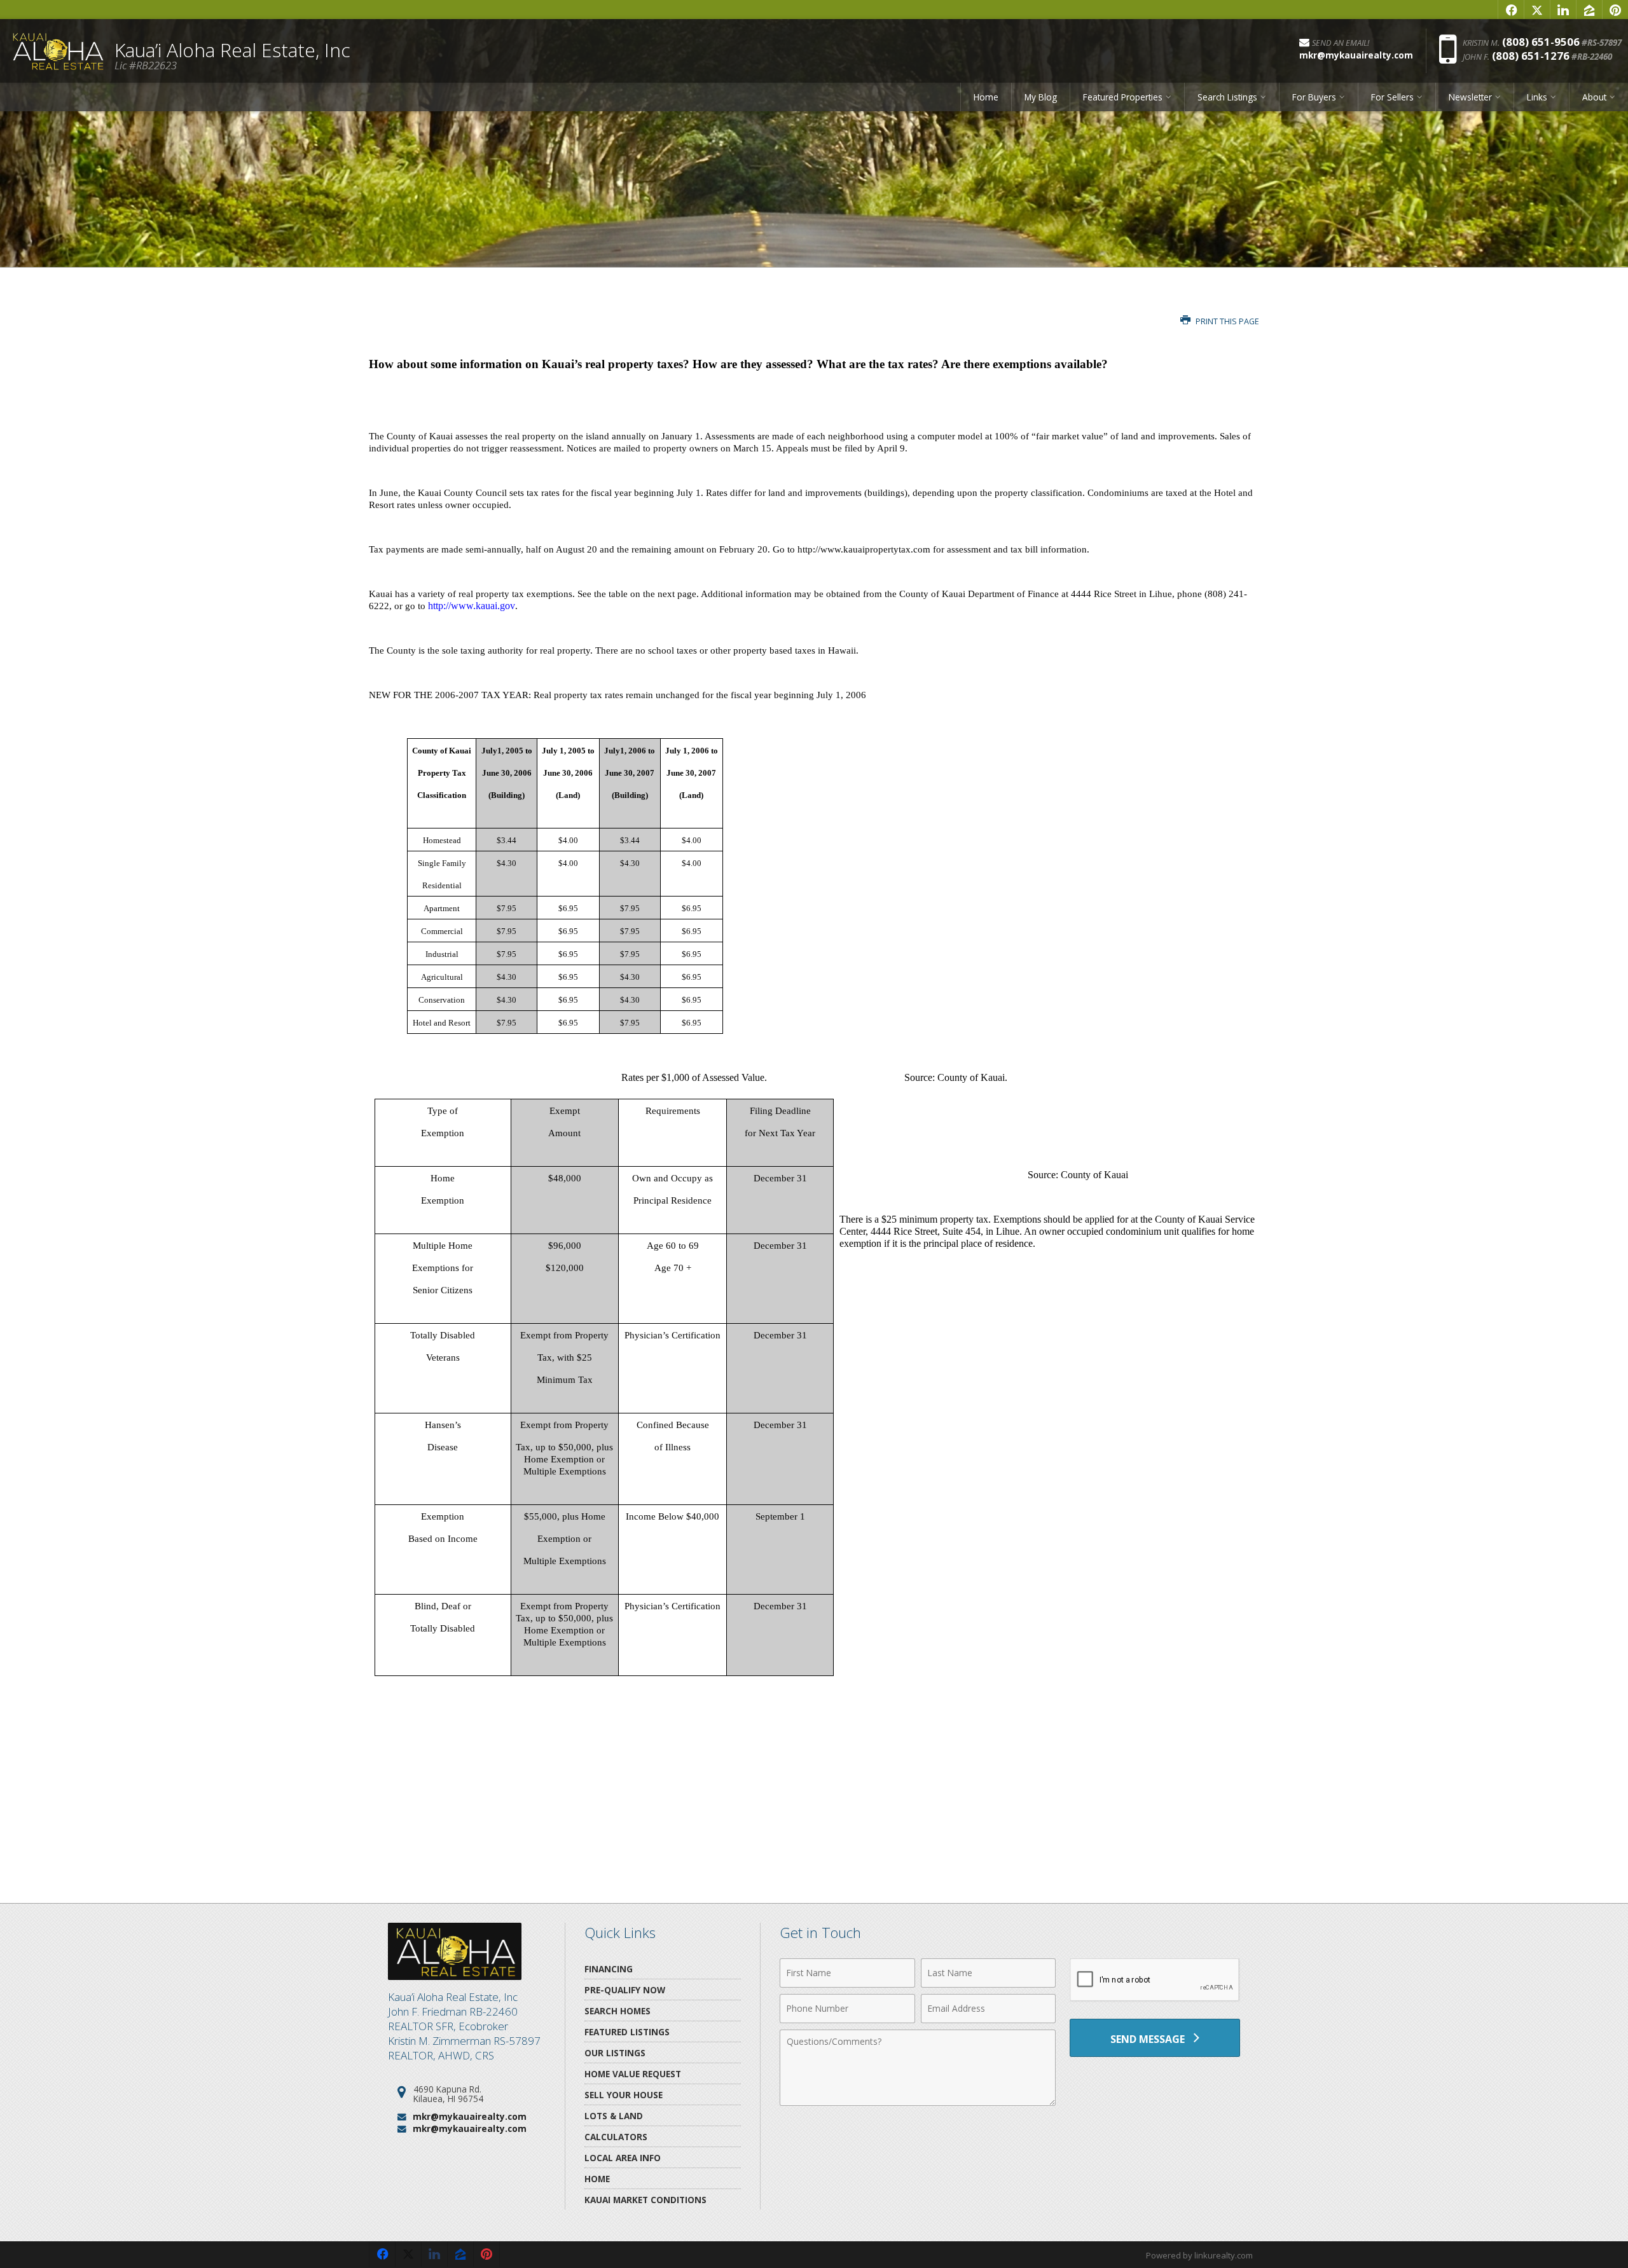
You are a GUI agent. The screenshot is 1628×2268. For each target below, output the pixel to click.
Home (986, 97)
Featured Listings (627, 2032)
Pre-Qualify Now (625, 1990)
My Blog (1041, 97)
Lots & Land (614, 2116)
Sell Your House (624, 2095)
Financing (609, 1969)
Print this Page (1226, 321)
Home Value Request (633, 2074)
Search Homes (617, 2011)
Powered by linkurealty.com (1199, 2255)
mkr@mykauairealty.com (470, 2116)
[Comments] (918, 2102)
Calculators (616, 2137)
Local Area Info (623, 2158)
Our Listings (615, 2053)
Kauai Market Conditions (645, 2200)
